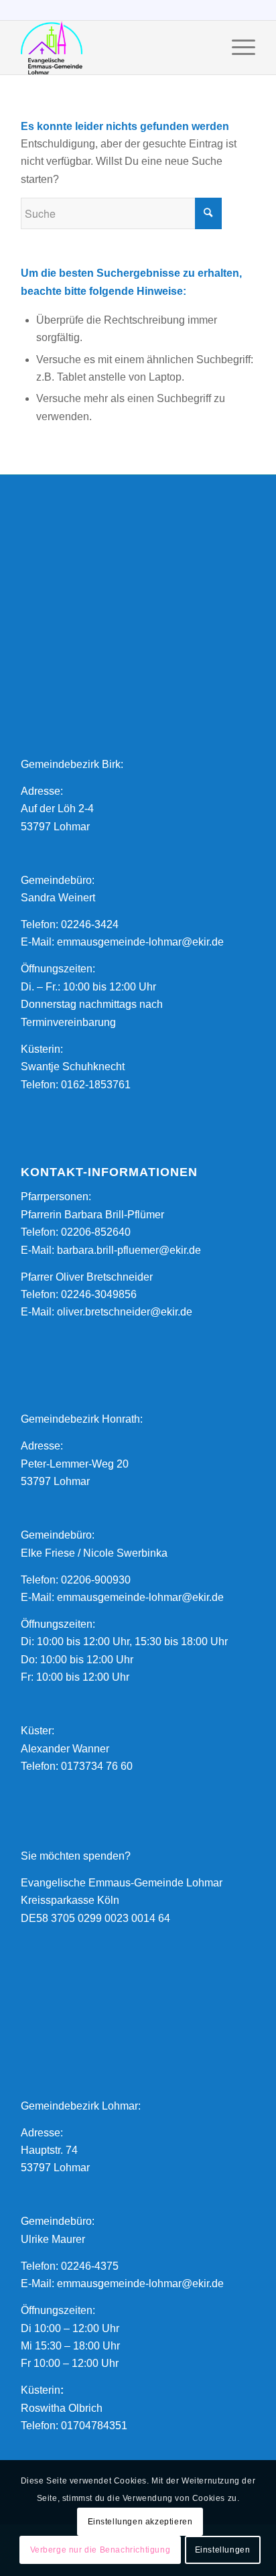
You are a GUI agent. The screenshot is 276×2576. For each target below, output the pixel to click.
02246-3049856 (99, 1294)
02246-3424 (90, 924)
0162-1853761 (96, 1085)
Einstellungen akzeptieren (140, 2522)
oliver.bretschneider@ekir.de (125, 1312)
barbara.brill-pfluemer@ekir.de (129, 1250)
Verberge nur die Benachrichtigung (100, 2550)
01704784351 (94, 2426)
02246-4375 (90, 2266)
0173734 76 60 (97, 1766)
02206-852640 (96, 1232)
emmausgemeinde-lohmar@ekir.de (140, 942)
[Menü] (237, 48)
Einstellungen (223, 2550)
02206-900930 (96, 1580)
